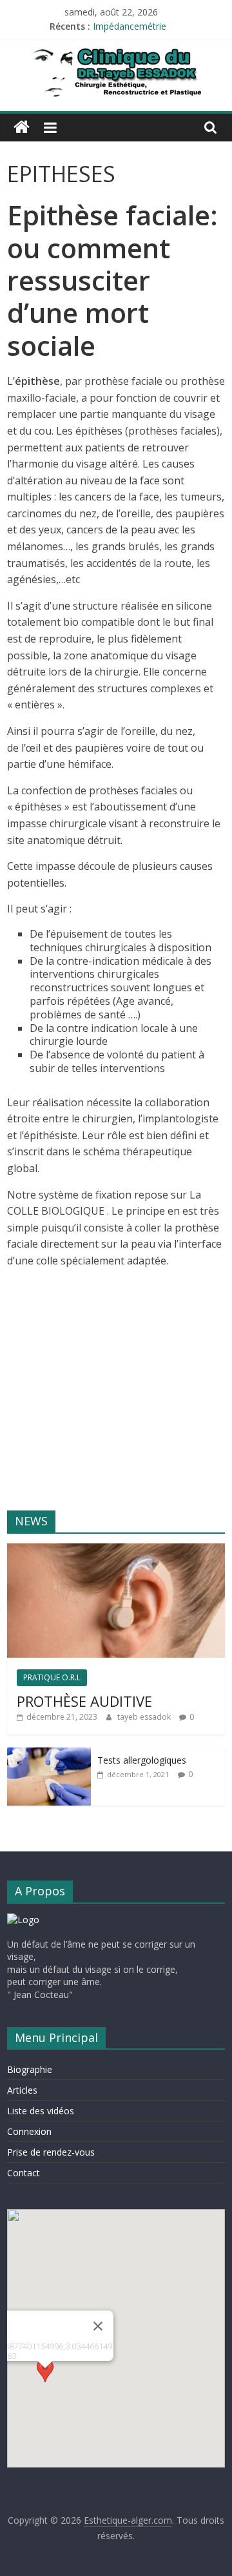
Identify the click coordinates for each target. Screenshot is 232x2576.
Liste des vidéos (41, 2111)
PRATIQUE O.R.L (52, 1677)
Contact (24, 2173)
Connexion (29, 2131)
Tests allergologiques (142, 1760)
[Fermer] (98, 2326)
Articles (22, 2090)
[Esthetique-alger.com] (22, 127)
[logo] (23, 1920)
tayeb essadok (145, 1717)
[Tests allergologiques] (49, 1754)
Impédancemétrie (130, 26)
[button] (45, 2380)
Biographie (30, 2069)
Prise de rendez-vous (51, 2152)
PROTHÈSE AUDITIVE (84, 1701)
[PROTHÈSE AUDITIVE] (116, 1550)
